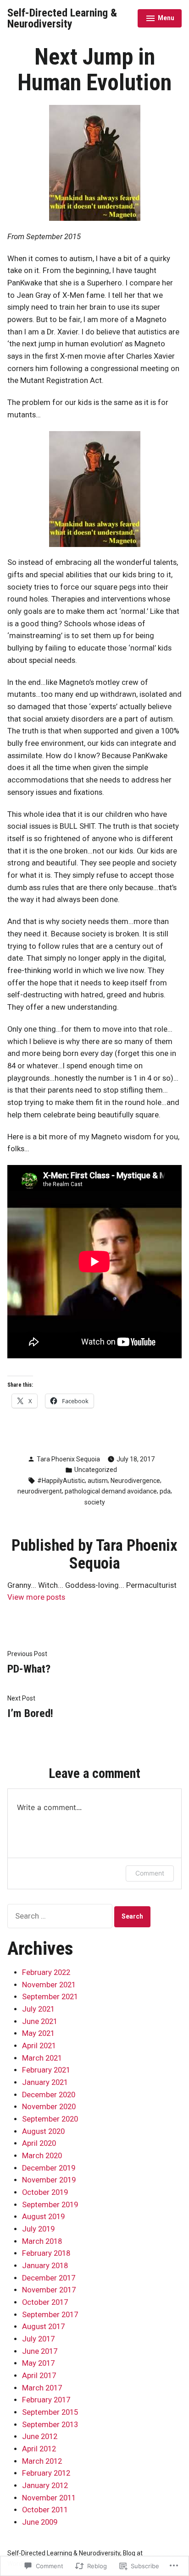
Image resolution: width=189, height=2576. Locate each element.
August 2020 (43, 2131)
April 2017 (39, 2376)
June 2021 (40, 2021)
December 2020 (49, 2095)
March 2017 (42, 2388)
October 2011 (45, 2510)
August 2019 (43, 2217)
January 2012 (45, 2486)
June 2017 (40, 2351)
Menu (160, 19)
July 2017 (38, 2339)
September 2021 (50, 1997)
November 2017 (49, 2290)
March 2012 (42, 2461)
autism (98, 1481)
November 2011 (49, 2498)
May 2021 (38, 2033)
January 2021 (45, 2082)
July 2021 (38, 2009)
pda (165, 1491)
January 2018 (45, 2266)
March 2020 (42, 2156)
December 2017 (49, 2278)
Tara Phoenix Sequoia (68, 1459)
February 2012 (46, 2473)
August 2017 (43, 2327)
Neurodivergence (135, 1481)
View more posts (36, 1597)
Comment (150, 1873)
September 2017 (50, 2315)
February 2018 (46, 2253)
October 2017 (45, 2302)
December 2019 (49, 2168)
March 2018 (42, 2241)
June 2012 (40, 2437)
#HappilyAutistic (61, 1481)
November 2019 (49, 2180)
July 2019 (38, 2229)
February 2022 (46, 1972)
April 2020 (39, 2143)
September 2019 (50, 2205)
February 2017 (46, 2400)
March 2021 (42, 2058)
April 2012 (39, 2449)
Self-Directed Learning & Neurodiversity (62, 18)
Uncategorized (96, 1470)
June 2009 (40, 2522)
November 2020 (49, 2107)
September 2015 (50, 2412)
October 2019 (45, 2192)
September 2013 (50, 2425)
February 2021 (46, 2070)
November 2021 (49, 1985)
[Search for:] (61, 1916)
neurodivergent (40, 1491)
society (95, 1502)
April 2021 (39, 2046)
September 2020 (50, 2119)
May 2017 (38, 2363)
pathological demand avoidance (111, 1491)
